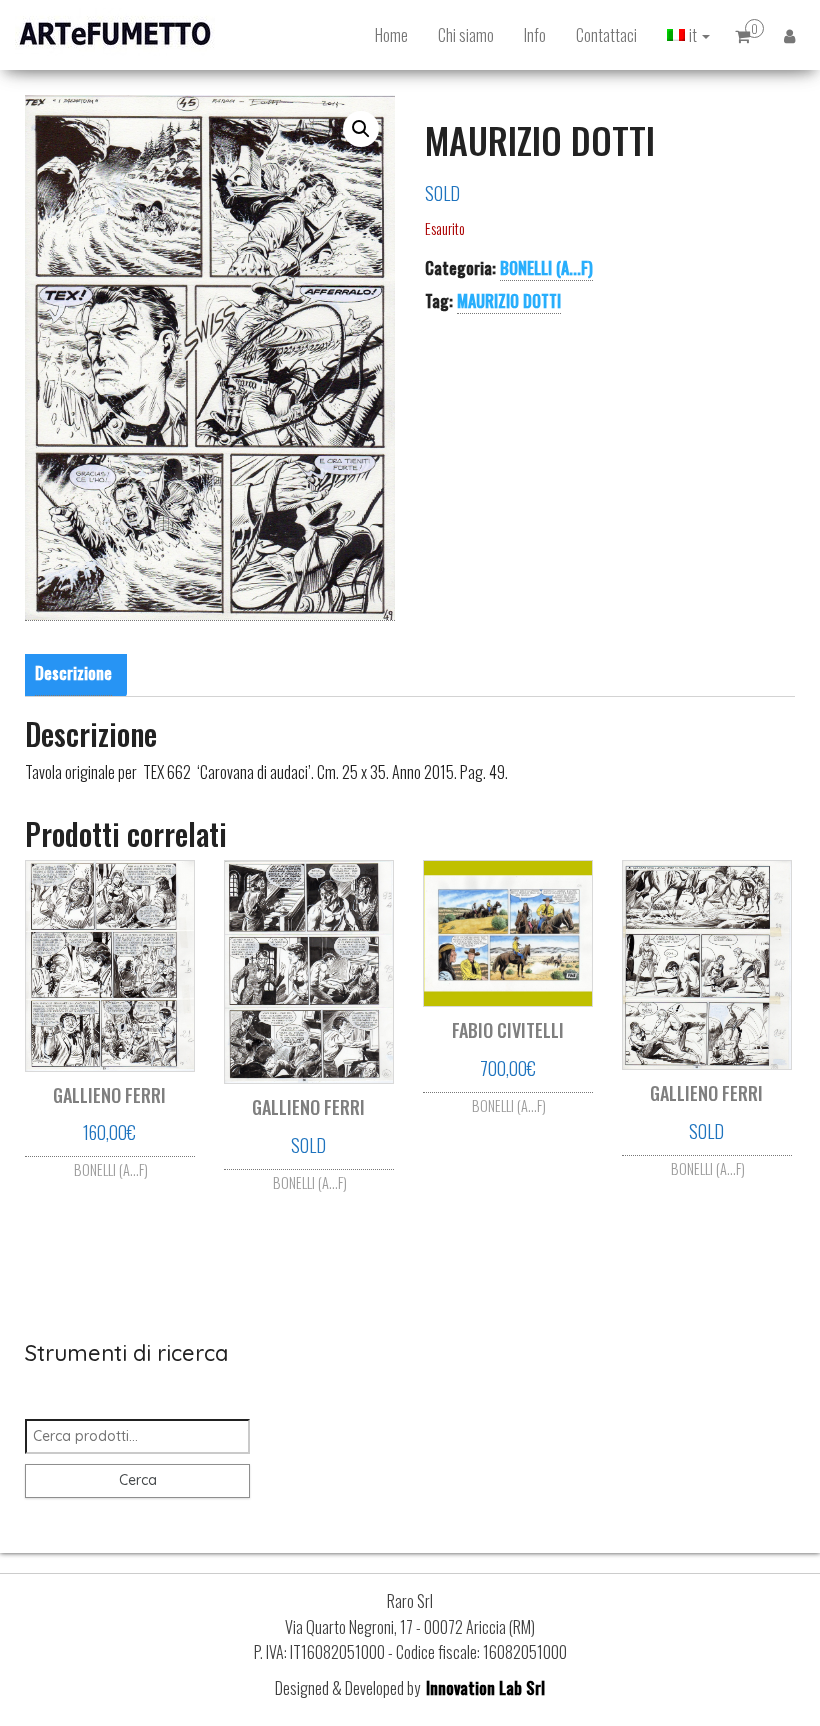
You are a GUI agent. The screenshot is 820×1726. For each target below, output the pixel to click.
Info (535, 35)
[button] (361, 129)
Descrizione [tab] (73, 673)
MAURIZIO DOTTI (509, 301)
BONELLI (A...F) (546, 268)
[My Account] (789, 35)
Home (391, 35)
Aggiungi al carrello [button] (109, 1158)
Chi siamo (466, 35)
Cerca (138, 1480)
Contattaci (606, 35)
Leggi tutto (309, 1179)
